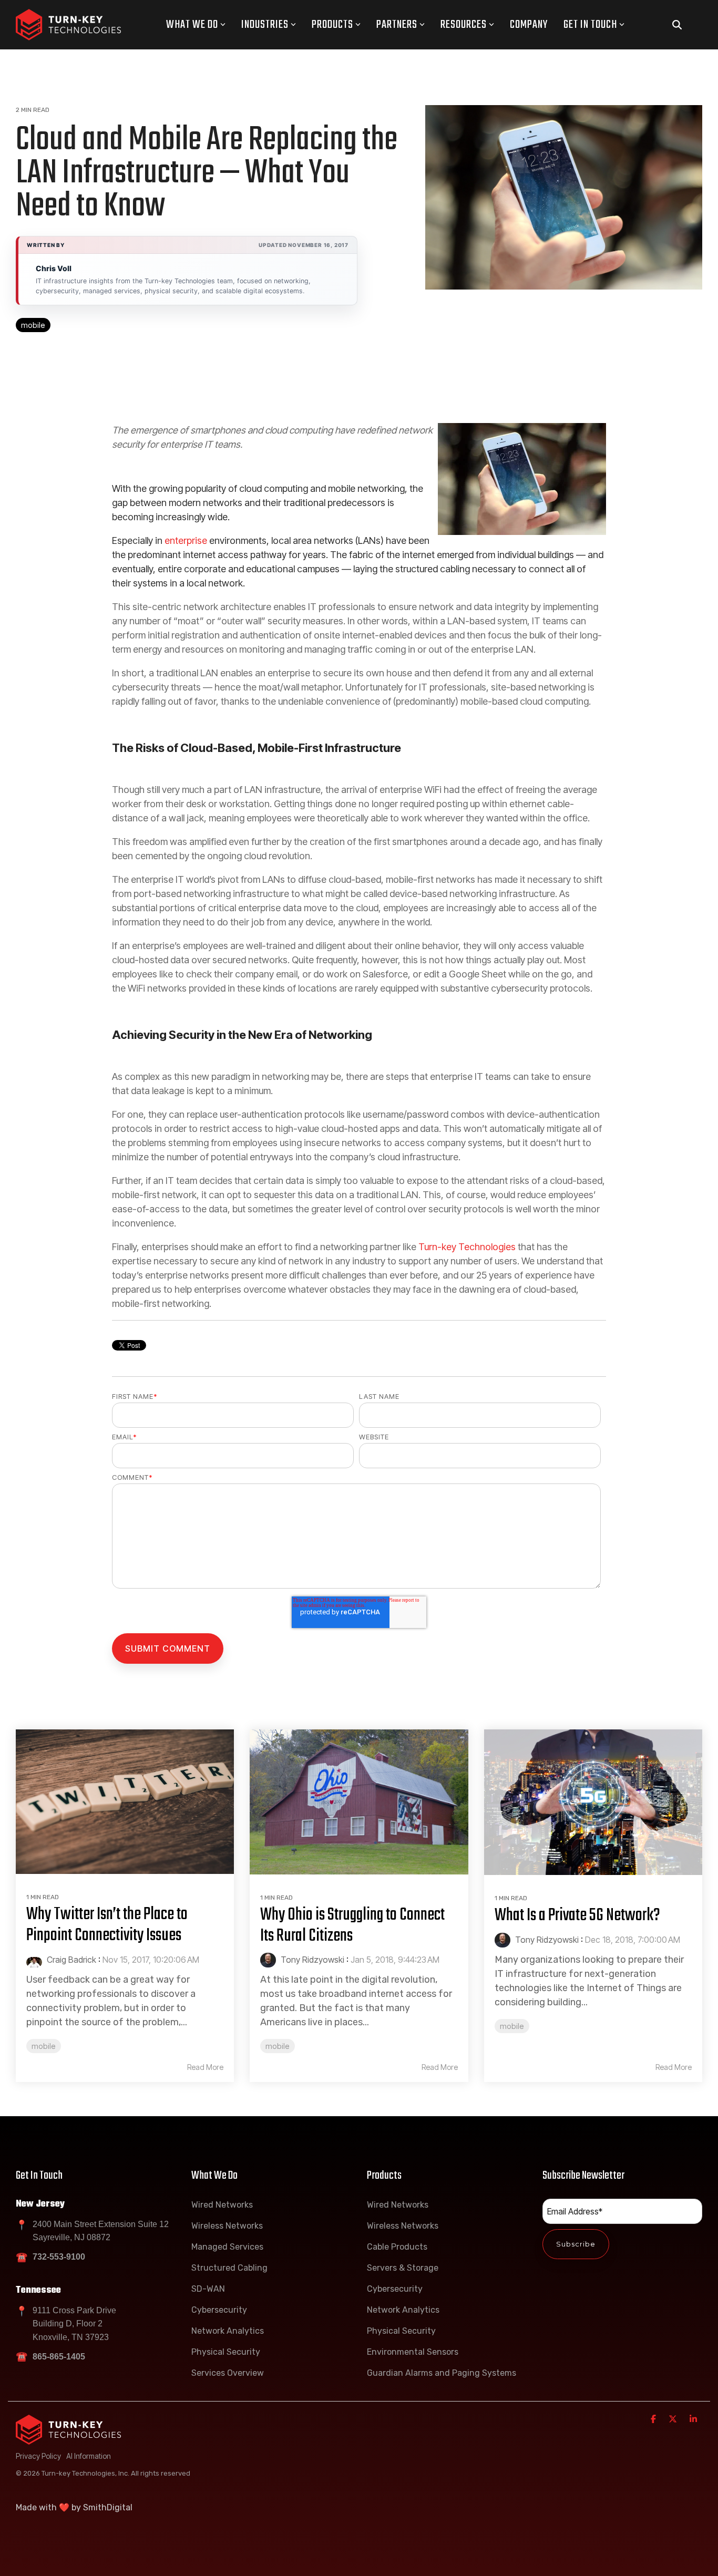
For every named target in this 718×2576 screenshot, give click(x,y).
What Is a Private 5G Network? (577, 1916)
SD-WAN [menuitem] (208, 2289)
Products (332, 25)
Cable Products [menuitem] (397, 2247)
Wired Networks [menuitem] (222, 2205)
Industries (265, 25)
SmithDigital (108, 2507)
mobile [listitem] (44, 2046)
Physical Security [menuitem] (226, 2352)
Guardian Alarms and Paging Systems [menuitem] (442, 2373)
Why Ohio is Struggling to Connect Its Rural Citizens (352, 1926)
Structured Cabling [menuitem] (229, 2268)
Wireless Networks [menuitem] (227, 2226)
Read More (205, 2067)
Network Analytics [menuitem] (228, 2331)
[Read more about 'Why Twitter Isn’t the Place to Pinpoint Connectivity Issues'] (125, 1802)
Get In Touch (590, 25)
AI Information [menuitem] (89, 2456)
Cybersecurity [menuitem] (219, 2310)
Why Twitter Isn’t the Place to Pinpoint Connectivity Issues (107, 1925)
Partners (397, 25)
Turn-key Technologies (467, 1247)
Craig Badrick (70, 1960)
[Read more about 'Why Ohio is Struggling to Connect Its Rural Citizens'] (359, 1802)
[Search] (677, 25)
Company (529, 25)
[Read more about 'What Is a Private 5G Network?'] (593, 1802)
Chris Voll (54, 268)
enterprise (186, 540)
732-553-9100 (59, 2257)
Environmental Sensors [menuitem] (413, 2352)
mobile (33, 325)
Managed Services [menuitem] (227, 2247)
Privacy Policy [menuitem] (38, 2456)
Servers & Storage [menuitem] (403, 2268)
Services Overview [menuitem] (228, 2373)
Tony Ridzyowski (311, 1960)
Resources (464, 25)
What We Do (192, 25)
